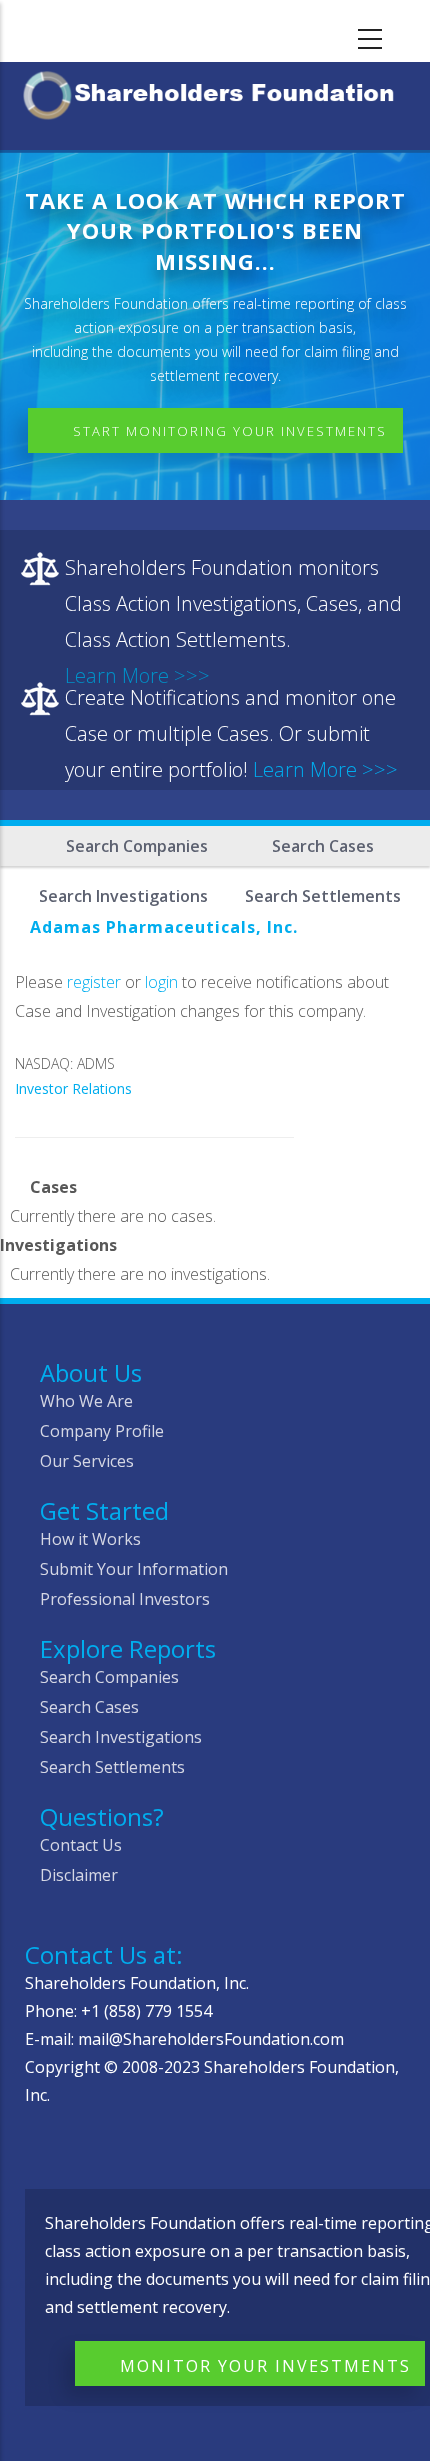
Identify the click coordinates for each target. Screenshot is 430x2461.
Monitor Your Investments (265, 2366)
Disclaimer (79, 1875)
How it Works (90, 1539)
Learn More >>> (325, 769)
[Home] (215, 91)
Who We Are (86, 1401)
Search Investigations (121, 1737)
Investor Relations (73, 1088)
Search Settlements (112, 1767)
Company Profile (102, 1431)
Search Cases (323, 846)
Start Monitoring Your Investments (230, 431)
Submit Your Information (134, 1569)
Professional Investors (125, 1599)
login (161, 982)
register (94, 982)
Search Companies (137, 846)
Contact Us (81, 1845)
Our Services (87, 1461)
